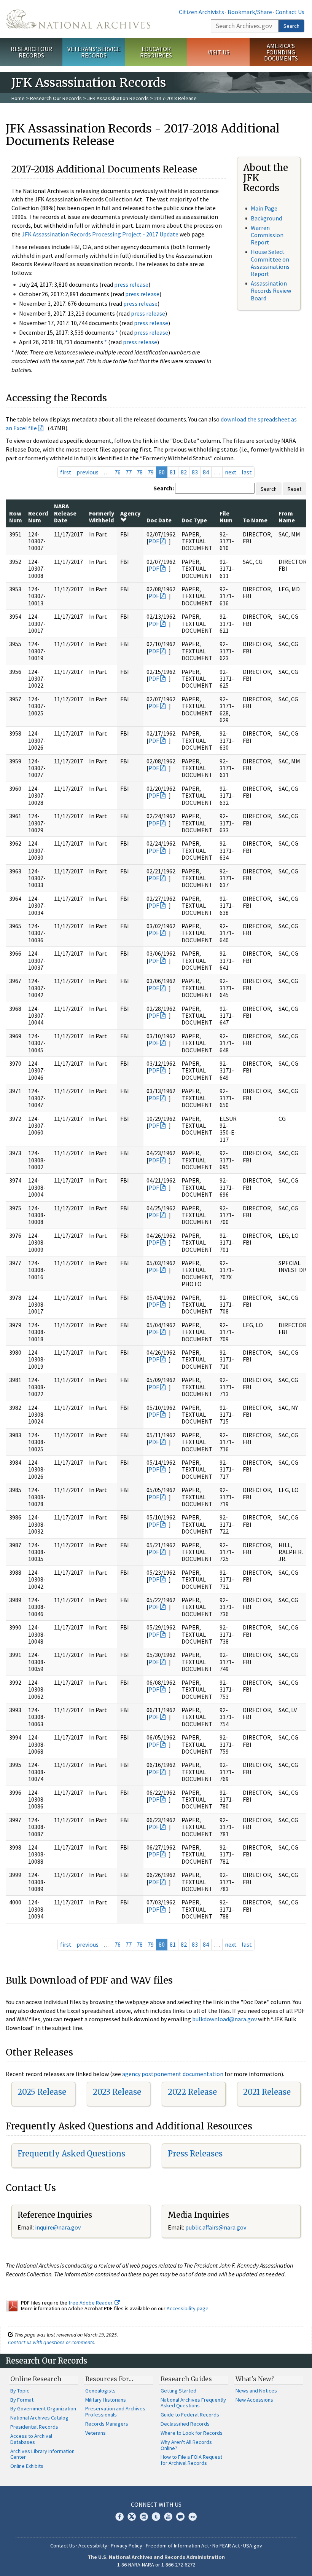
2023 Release (117, 2092)
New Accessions (254, 2400)
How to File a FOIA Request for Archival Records (191, 2460)
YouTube (168, 2517)
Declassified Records (185, 2424)
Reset (294, 489)
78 (140, 472)
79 (151, 472)
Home (18, 98)
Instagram (144, 2517)
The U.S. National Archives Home (78, 19)
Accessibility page (188, 2308)
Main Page (264, 208)
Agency (130, 513)
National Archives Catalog (39, 2418)
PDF (154, 541)
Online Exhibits (27, 2466)
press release (131, 284)
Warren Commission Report (267, 235)
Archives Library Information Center (42, 2454)
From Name (287, 517)
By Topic (20, 2391)
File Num (226, 517)
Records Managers (107, 2424)
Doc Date (159, 520)
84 (206, 472)
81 (173, 472)
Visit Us (219, 52)
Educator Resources (156, 52)
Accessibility (93, 2546)
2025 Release (42, 2092)
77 (129, 472)
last (247, 472)
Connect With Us (156, 2504)
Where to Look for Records (192, 2433)
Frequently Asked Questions (71, 2154)
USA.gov (253, 2546)
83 (195, 472)
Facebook (119, 2517)
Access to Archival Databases (31, 2439)
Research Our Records (31, 52)
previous (88, 472)
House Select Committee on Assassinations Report (270, 263)
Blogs (180, 2517)
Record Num (38, 517)
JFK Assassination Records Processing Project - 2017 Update (100, 234)
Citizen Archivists (201, 12)
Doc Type (194, 520)
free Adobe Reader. (92, 2303)
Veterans (96, 2433)
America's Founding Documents (281, 52)
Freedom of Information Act (177, 2546)
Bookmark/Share (250, 12)
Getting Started (178, 2391)
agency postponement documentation (173, 2074)
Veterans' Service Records (94, 52)
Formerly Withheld (102, 517)
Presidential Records (34, 2427)
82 (184, 472)
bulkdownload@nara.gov (224, 2019)
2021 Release (267, 2092)
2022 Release (192, 2092)
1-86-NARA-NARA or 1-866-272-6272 (156, 2565)
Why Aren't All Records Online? (186, 2445)
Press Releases (195, 2154)
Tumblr (156, 2517)
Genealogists (100, 2391)
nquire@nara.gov (59, 2227)
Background (266, 218)
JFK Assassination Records (118, 98)
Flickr (193, 2517)
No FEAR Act (226, 2546)
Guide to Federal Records (190, 2415)
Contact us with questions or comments (51, 2342)
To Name (255, 520)
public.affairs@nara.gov (216, 2227)
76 (118, 472)
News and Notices (256, 2391)
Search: (164, 488)
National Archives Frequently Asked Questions (193, 2403)
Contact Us (290, 12)
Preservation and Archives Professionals (115, 2412)
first (66, 472)
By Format (22, 2400)
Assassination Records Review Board (271, 290)
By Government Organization (43, 2408)
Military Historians (106, 2400)
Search (291, 26)
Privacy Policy (127, 2546)
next (231, 472)
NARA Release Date (65, 513)
